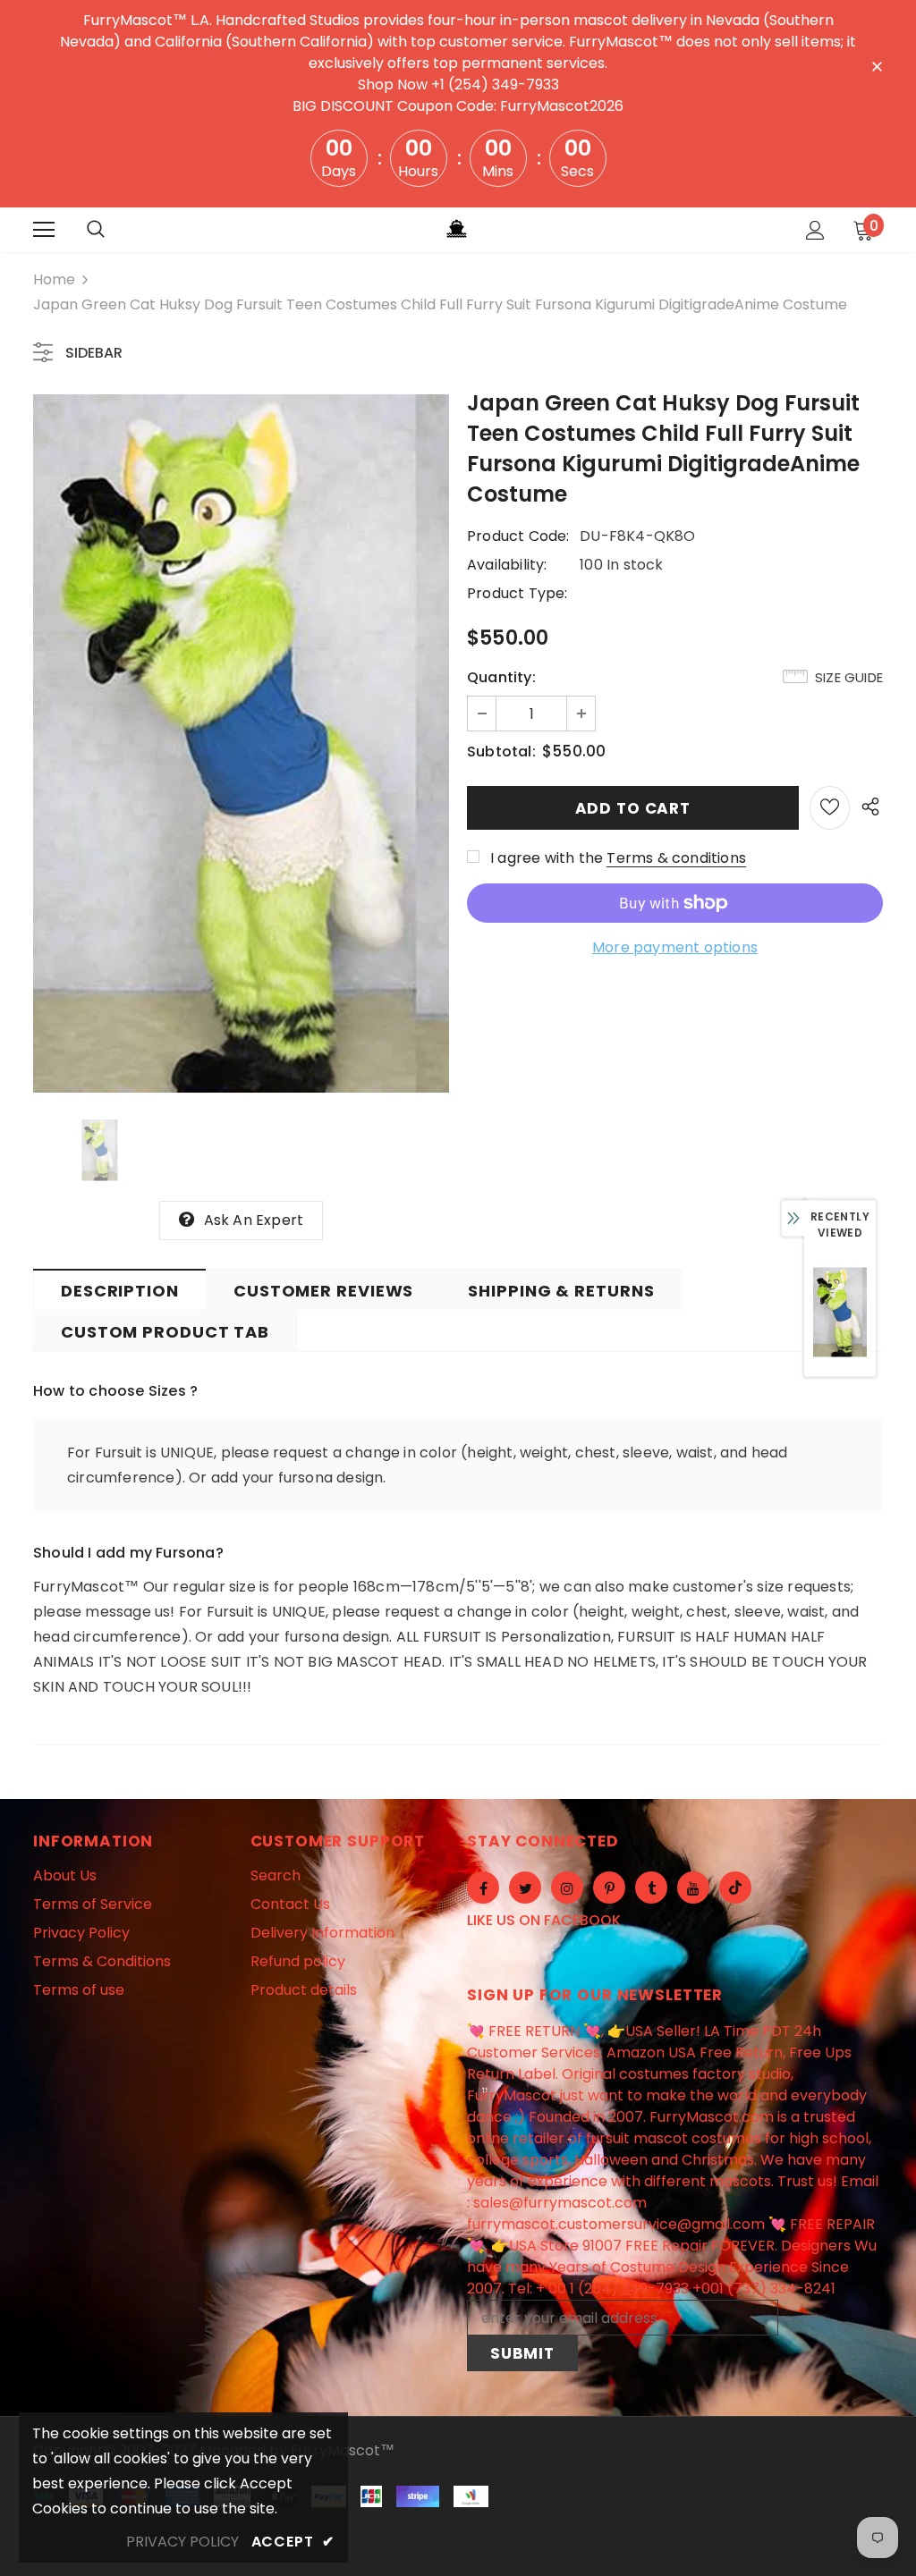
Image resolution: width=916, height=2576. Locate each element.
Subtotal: (501, 752)
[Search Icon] (96, 230)
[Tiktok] (735, 1888)
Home (54, 279)
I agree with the (547, 858)
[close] (877, 65)
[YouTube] (693, 1888)
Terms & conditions (676, 858)
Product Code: (518, 536)
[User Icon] (815, 230)
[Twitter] (525, 1888)
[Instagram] (567, 1888)
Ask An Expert (254, 1220)
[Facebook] (483, 1888)
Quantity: (501, 677)
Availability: (507, 565)
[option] (241, 743)
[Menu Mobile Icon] (44, 230)
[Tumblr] (651, 1888)
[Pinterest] (609, 1888)
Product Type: (517, 593)
